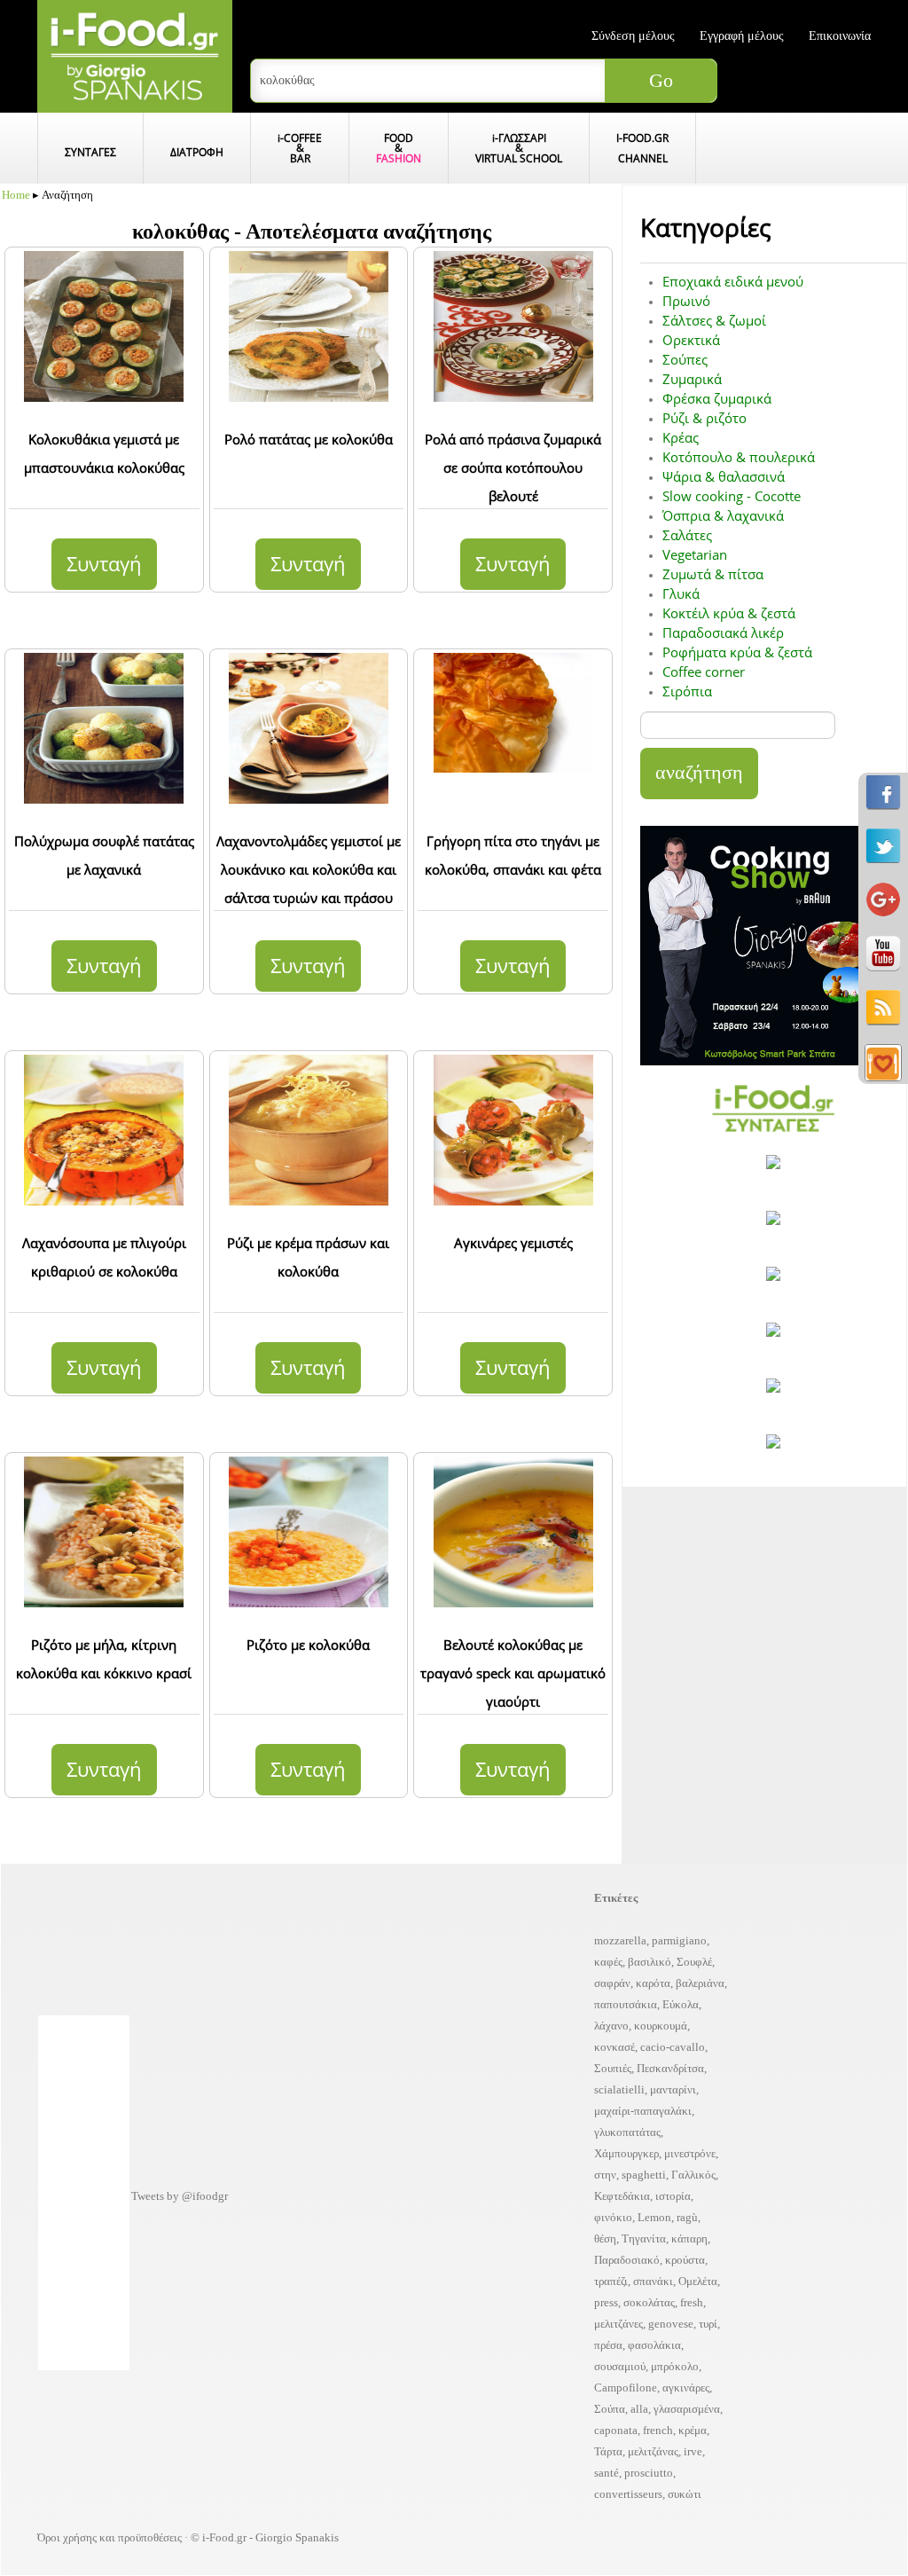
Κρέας (681, 437)
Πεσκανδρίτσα (670, 2068)
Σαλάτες (687, 535)
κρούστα (685, 2260)
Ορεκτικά (691, 340)
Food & (399, 148)
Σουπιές (613, 2068)
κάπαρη (689, 2238)
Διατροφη (197, 152)
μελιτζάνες (618, 2324)
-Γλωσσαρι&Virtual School (519, 148)
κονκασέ (614, 2047)
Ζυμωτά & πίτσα (713, 574)
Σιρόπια (687, 691)
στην (605, 2175)
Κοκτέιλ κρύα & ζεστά (729, 613)
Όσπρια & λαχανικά (723, 515)
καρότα (653, 1983)
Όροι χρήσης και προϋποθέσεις (110, 2537)
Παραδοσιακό (627, 2260)
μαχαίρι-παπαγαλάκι (643, 2111)
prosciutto (649, 2473)
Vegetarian (695, 554)
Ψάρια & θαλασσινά (724, 476)
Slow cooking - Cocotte (732, 496)
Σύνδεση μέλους (633, 36)
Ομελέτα (698, 2281)
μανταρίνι (673, 2089)
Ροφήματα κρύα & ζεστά (737, 652)
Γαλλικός (693, 2175)
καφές (608, 1962)
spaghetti (644, 2175)
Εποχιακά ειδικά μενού (733, 281)
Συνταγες (90, 152)
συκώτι (685, 2494)
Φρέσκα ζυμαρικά (717, 398)
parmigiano (679, 1940)
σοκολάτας (649, 2302)
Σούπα (610, 2409)
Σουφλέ (694, 1962)
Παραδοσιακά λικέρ (723, 632)
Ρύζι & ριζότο (704, 418)
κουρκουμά (661, 2026)
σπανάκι (653, 2281)
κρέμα (693, 2430)
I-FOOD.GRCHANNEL (642, 148)
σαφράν (612, 1983)
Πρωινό (686, 301)
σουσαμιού (620, 2366)
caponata (616, 2430)
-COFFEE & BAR (300, 148)
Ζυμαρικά (692, 379)
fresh (692, 2302)
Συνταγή (104, 563)
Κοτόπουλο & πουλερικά (739, 457)
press (606, 2302)
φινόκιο (613, 2217)
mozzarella (620, 1940)
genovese (671, 2324)
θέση (605, 2238)
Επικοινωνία (840, 36)
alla (639, 2409)
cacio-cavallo (673, 2047)
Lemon (654, 2217)
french (658, 2430)
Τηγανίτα (644, 2238)
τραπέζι (611, 2281)
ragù (687, 2217)
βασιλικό (650, 1962)
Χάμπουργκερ (626, 2153)
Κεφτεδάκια (622, 2196)
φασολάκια (654, 2345)
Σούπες (685, 359)
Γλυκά (681, 593)
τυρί (708, 2324)
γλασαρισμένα (687, 2409)
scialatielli (619, 2089)
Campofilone (626, 2388)
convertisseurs (628, 2494)
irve (693, 2451)
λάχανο (611, 2026)
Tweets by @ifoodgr (180, 2196)
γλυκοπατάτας (627, 2132)
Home (16, 195)
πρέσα (608, 2345)
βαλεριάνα (700, 1983)
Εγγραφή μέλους (742, 36)
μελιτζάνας (653, 2451)
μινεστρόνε (690, 2153)
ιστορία (673, 2196)
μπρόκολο (675, 2366)
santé (607, 2473)
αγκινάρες (686, 2388)
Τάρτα (608, 2451)
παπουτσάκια (626, 2004)
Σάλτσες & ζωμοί (714, 320)
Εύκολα (681, 2004)
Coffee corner (704, 671)
